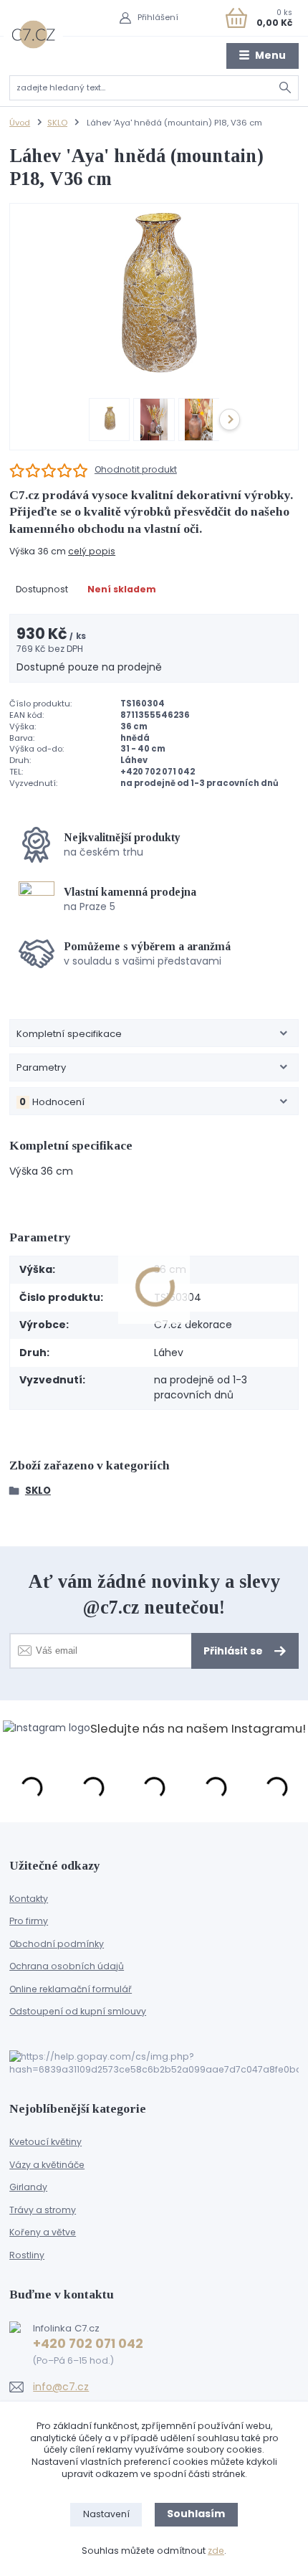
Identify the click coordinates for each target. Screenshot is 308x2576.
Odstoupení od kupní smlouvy (78, 2011)
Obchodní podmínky (57, 1944)
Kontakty (29, 1899)
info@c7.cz (61, 2387)
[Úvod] (33, 34)
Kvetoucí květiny (45, 2142)
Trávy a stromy (43, 2210)
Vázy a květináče (47, 2165)
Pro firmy (29, 1921)
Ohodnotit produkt (136, 470)
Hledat (285, 88)
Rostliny (27, 2255)
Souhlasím (196, 2514)
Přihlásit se (234, 1651)
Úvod (20, 123)
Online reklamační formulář (71, 1989)
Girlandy (28, 2187)
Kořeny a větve (43, 2232)
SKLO (57, 123)
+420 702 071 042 (88, 2344)
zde (216, 2551)
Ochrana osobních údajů (67, 1966)
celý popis (92, 551)
